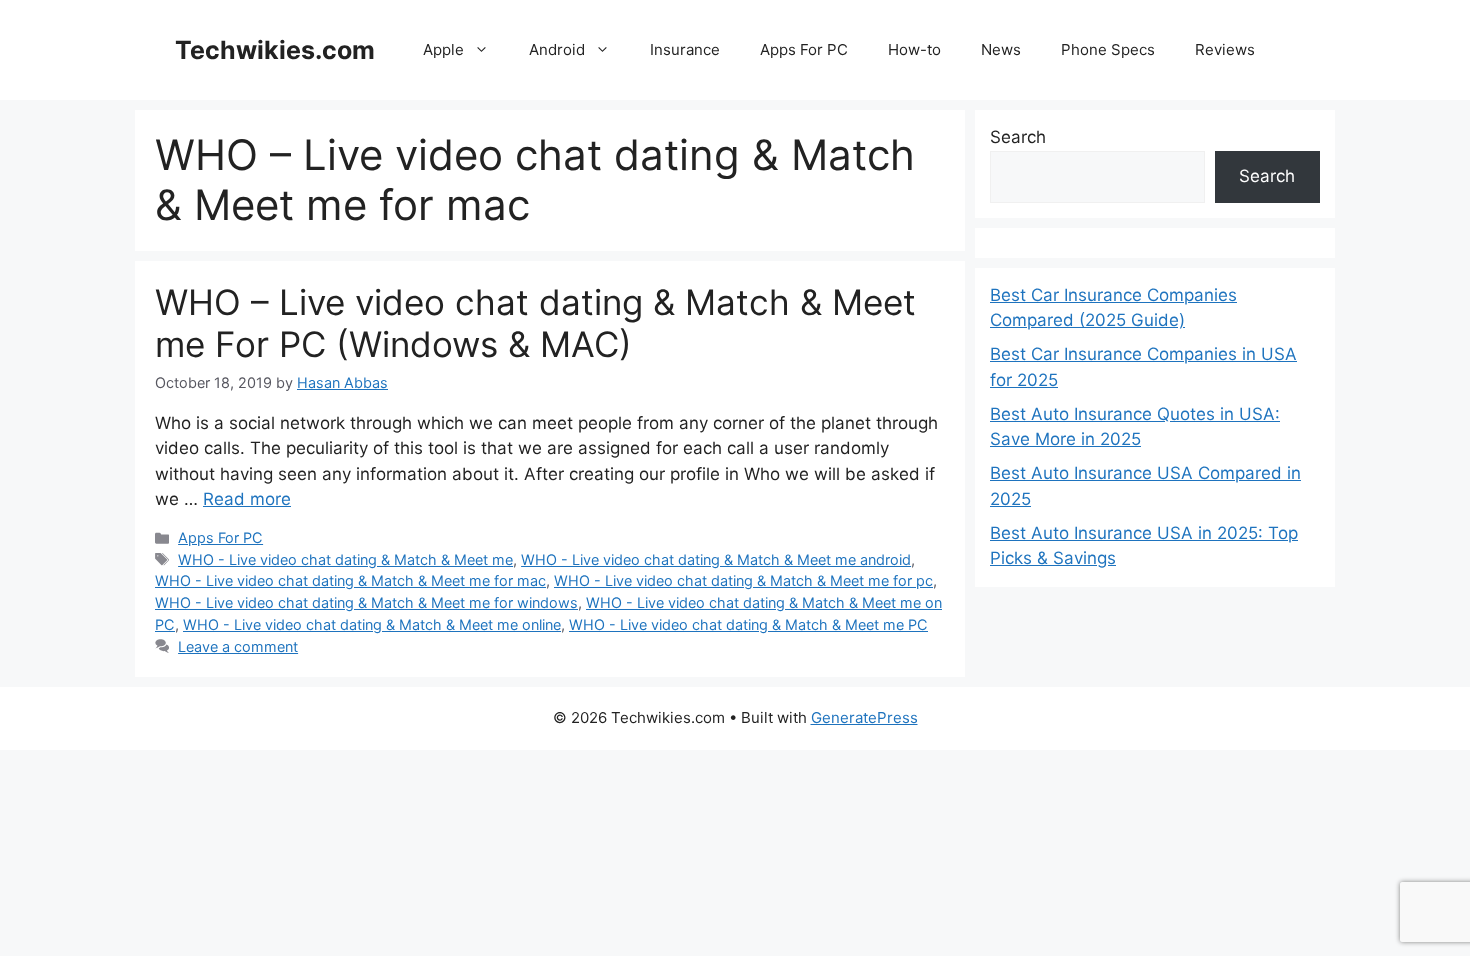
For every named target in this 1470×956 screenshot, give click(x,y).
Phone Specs (1108, 49)
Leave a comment (238, 646)
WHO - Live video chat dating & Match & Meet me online (372, 624)
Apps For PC (804, 49)
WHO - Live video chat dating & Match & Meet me (345, 559)
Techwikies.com (275, 50)
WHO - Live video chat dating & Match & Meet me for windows (366, 602)
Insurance (685, 49)
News (1001, 49)
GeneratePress (864, 717)
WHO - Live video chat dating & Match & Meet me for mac (350, 580)
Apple (443, 49)
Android (557, 49)
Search (1018, 137)
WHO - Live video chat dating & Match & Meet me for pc (743, 580)
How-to (914, 49)
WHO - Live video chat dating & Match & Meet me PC (748, 624)
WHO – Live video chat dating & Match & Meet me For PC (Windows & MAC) (535, 323)
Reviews (1225, 49)
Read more (247, 499)
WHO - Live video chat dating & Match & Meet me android (716, 559)
